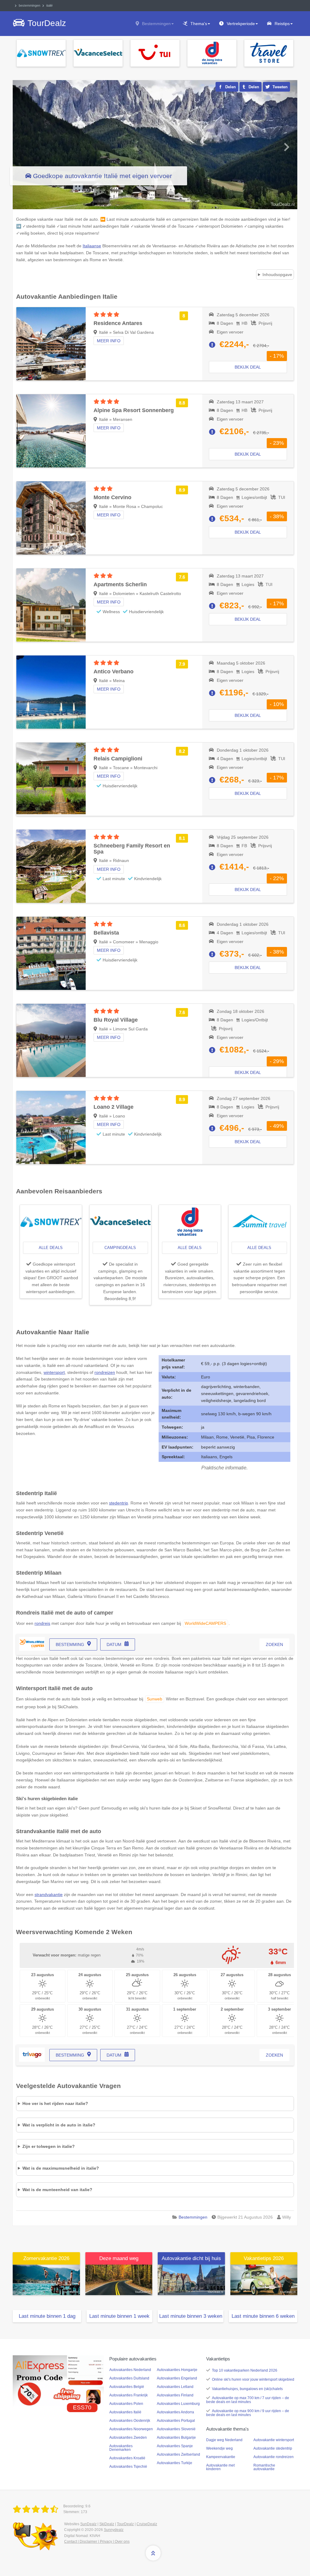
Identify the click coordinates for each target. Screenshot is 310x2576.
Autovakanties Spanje (175, 2446)
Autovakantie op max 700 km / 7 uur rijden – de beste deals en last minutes (248, 2400)
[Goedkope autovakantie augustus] (119, 2279)
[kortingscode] (58, 2380)
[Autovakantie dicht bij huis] (191, 2279)
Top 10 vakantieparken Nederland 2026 (245, 2370)
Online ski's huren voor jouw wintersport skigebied (253, 2379)
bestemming (70, 1644)
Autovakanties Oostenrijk (130, 2421)
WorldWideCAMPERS (205, 1623)
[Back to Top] (153, 2553)
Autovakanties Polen (126, 2404)
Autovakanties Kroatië (127, 2458)
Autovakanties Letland (175, 2387)
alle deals (51, 1248)
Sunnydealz (114, 2530)
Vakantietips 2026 (264, 2258)
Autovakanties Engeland (177, 2378)
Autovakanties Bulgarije (176, 2438)
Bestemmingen (156, 24)
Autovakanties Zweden (128, 2438)
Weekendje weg (219, 2448)
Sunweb (155, 1699)
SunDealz (88, 2524)
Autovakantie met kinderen (220, 2467)
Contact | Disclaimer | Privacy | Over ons (97, 2542)
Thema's (199, 24)
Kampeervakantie (221, 2457)
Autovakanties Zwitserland (178, 2454)
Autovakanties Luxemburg (178, 2404)
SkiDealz (107, 2524)
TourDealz (125, 2524)
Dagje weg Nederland (224, 2440)
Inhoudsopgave (277, 275)
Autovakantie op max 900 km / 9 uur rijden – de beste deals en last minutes (248, 2413)
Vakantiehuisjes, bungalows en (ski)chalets (247, 2389)
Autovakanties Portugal (176, 2421)
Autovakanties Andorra (175, 2412)
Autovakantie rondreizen (274, 2457)
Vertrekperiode (241, 24)
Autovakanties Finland (175, 2395)
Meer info (109, 341)
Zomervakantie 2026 (46, 2258)
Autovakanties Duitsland (129, 2378)
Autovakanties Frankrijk (129, 2395)
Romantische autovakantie (264, 2467)
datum (114, 1644)
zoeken (274, 1644)
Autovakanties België (127, 2387)
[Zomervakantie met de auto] (46, 2279)
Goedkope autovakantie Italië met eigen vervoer (102, 176)
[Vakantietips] (264, 2279)
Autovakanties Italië (125, 2412)
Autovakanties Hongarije (177, 2370)
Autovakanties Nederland (130, 2370)
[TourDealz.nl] (37, 2509)
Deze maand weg (119, 2258)
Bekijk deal (248, 367)
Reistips (282, 24)
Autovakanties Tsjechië (128, 2467)
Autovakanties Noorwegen (131, 2429)
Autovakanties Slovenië (176, 2429)
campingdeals (120, 1248)
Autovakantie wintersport (274, 2440)
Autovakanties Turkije (175, 2463)
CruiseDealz (147, 2524)
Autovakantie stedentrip (273, 2448)
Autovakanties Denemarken (121, 2448)
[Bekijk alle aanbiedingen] (41, 53)
